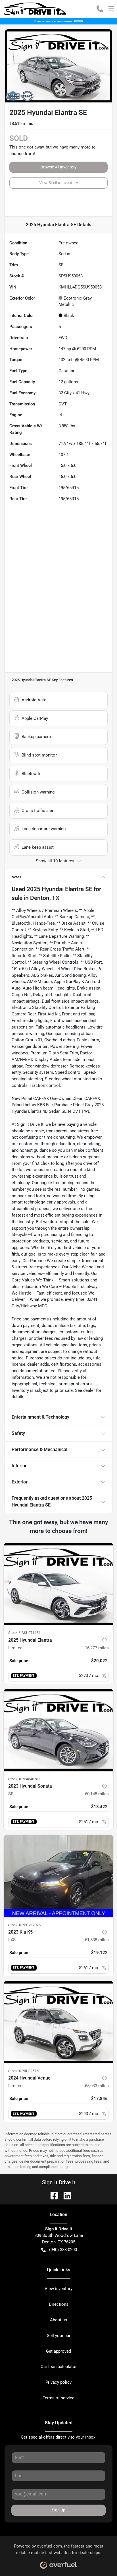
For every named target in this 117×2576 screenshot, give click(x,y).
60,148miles (97, 1794)
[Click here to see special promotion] (58, 21)
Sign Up (59, 2510)
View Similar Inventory (59, 183)
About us (58, 2320)
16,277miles (97, 1648)
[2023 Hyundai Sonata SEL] (58, 1730)
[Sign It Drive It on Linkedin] (65, 2195)
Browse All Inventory (59, 167)
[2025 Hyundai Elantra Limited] (58, 1584)
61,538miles (97, 1940)
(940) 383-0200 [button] (63, 2250)
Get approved (58, 2351)
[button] (100, 9)
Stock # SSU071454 (24, 1633)
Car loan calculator (59, 2367)
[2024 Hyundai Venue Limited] (58, 2022)
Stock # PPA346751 (24, 1779)
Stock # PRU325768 (24, 2071)
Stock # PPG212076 (24, 1925)
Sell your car (59, 2336)
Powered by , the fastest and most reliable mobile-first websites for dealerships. (59, 2549)
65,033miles (97, 2086)
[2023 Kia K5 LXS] (58, 1876)
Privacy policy (58, 2382)
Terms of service (58, 2398)
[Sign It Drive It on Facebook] (52, 2195)
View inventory (58, 2289)
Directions (59, 2304)
